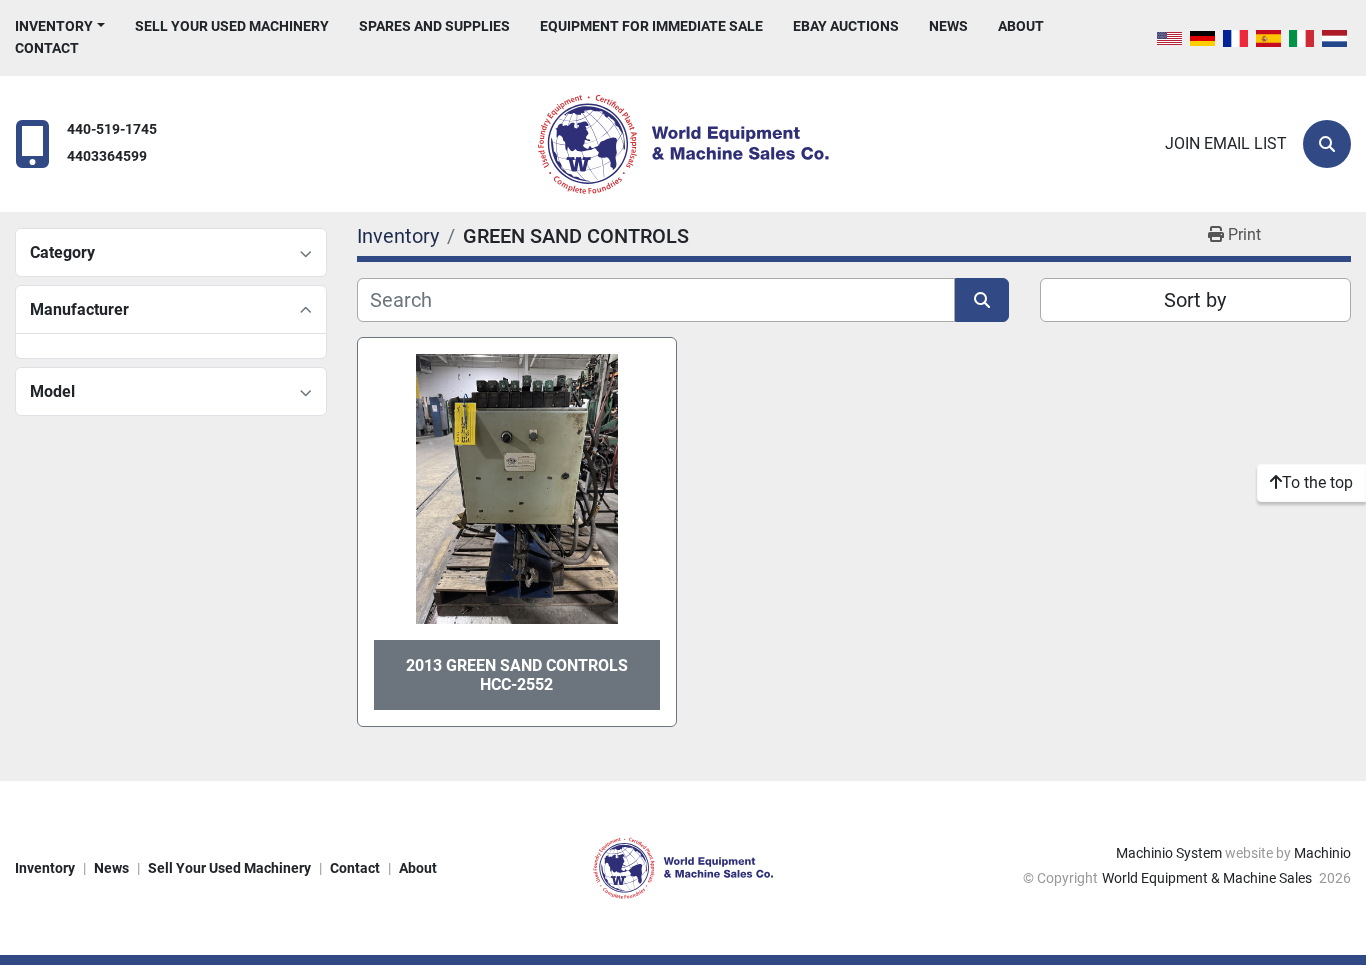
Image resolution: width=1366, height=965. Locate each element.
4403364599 (107, 156)
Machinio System (1169, 853)
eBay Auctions (846, 26)
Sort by (1195, 300)
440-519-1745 (112, 129)
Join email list (1226, 143)
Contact (47, 48)
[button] (60, 26)
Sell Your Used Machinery (232, 26)
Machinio (1322, 853)
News (948, 26)
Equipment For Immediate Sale (651, 26)
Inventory (54, 26)
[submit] (982, 300)
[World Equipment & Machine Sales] (683, 867)
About (1021, 26)
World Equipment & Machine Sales (1208, 878)
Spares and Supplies (434, 26)
